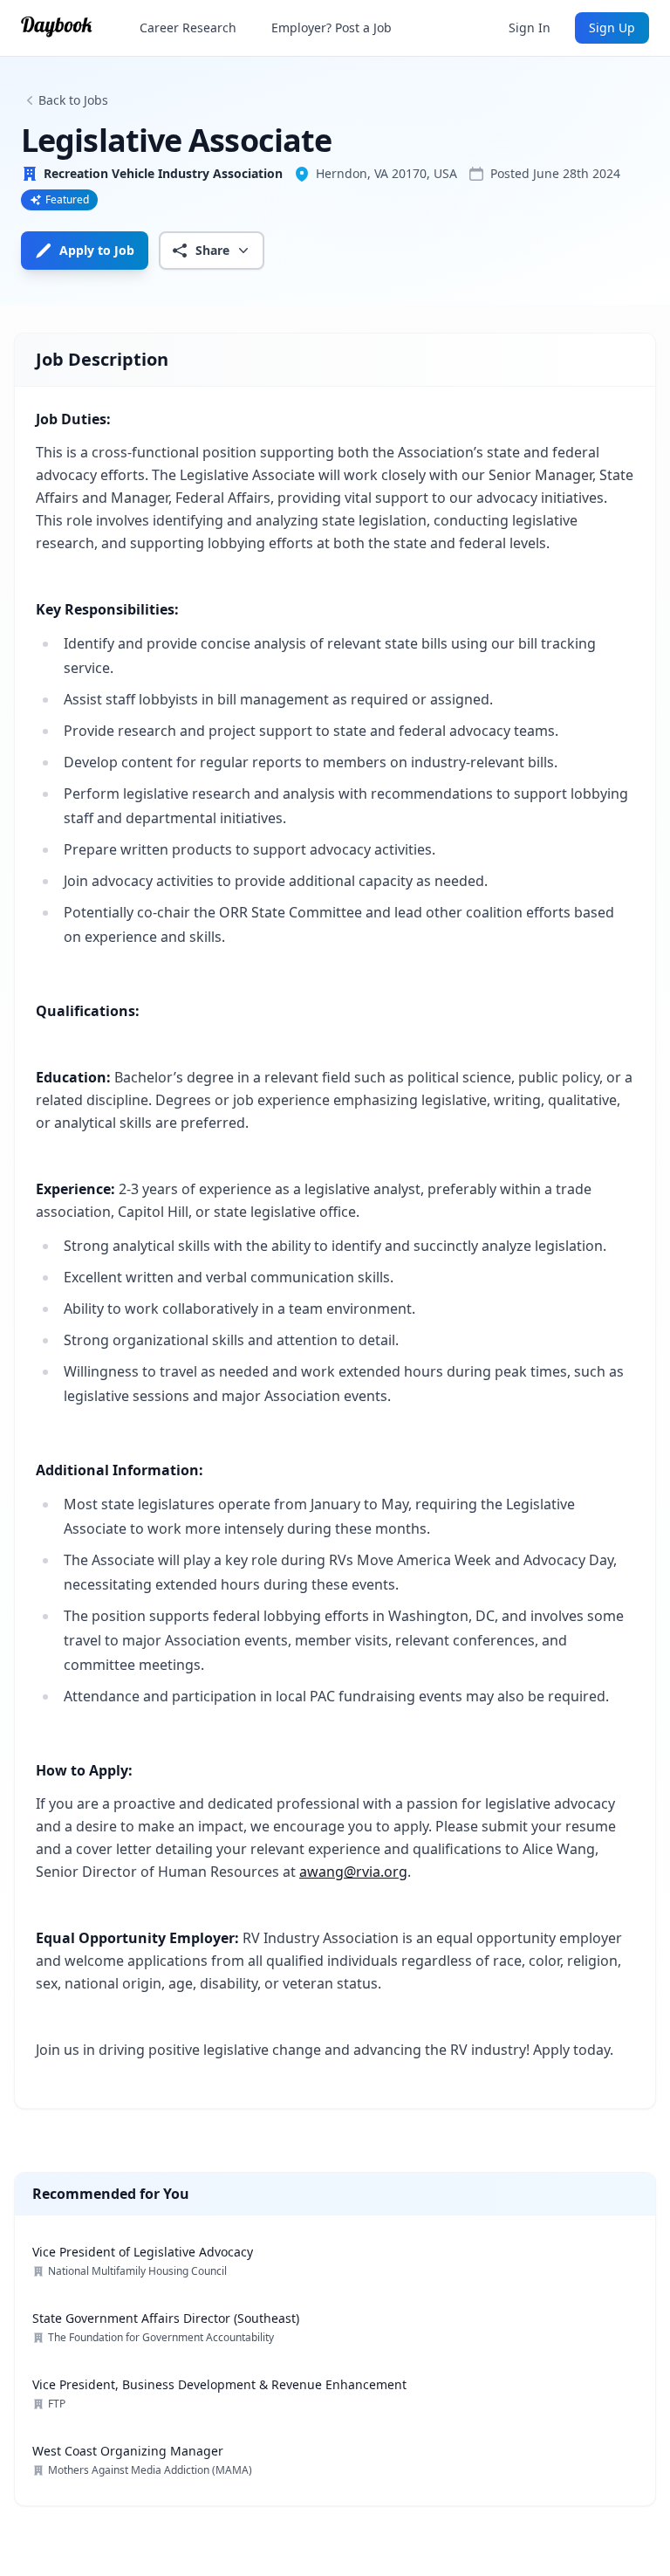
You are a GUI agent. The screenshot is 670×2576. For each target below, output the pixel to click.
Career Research (188, 27)
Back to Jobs (73, 100)
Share (212, 250)
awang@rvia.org (353, 1872)
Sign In (530, 27)
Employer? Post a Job (332, 27)
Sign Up (612, 27)
